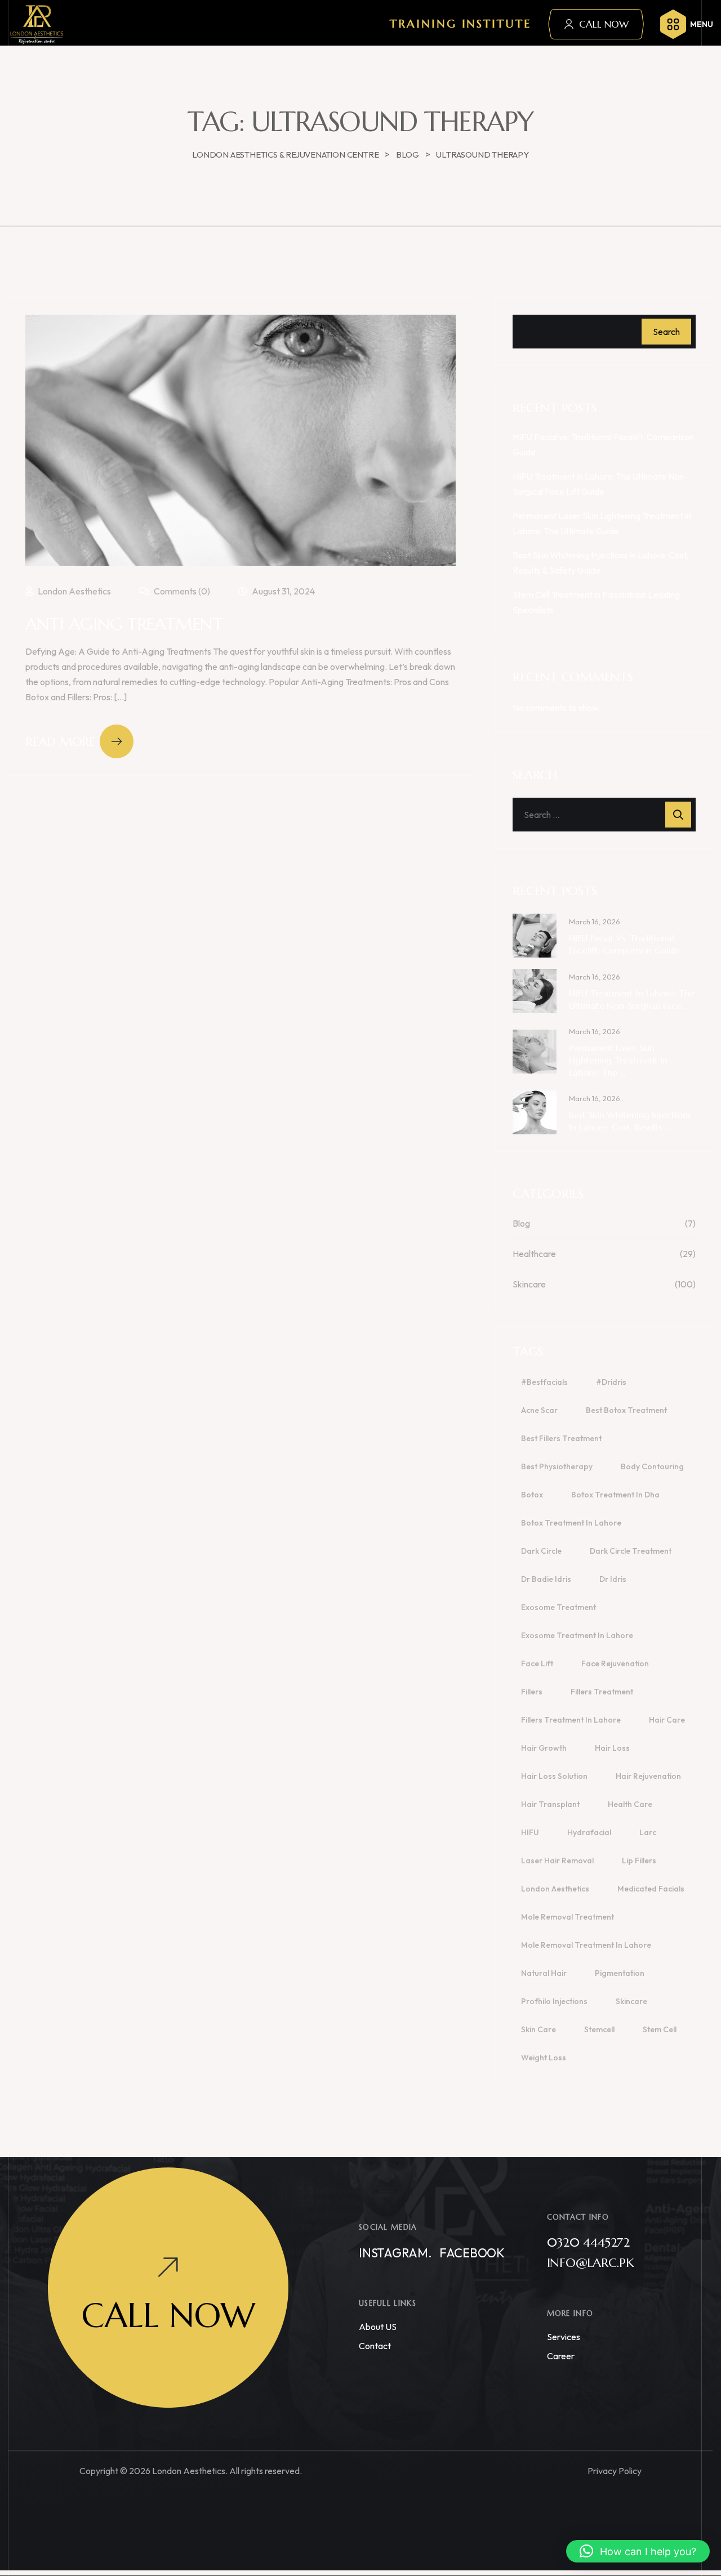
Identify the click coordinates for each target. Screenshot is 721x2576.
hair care (667, 1720)
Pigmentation (620, 1973)
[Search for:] (604, 815)
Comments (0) (181, 591)
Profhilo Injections (554, 2001)
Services (564, 2337)
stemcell (599, 2029)
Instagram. (395, 2253)
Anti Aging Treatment (124, 624)
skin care (538, 2029)
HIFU (530, 1832)
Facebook (472, 2253)
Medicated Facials (651, 1889)
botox (532, 1495)
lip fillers (639, 1861)
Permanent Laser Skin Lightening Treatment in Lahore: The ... (618, 1060)
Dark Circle (541, 1551)
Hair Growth (544, 1748)
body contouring (652, 1466)
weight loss (544, 2058)
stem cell (660, 2029)
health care (630, 1804)
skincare (631, 2001)
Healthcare (534, 1254)
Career (561, 2356)
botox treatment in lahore (571, 1523)
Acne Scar (539, 1410)
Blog (521, 1223)
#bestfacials (544, 1382)
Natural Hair (544, 1973)
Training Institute (460, 24)
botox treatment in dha (615, 1495)
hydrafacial (589, 1832)
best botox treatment (626, 1410)
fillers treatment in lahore (571, 1720)
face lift (537, 1663)
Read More (60, 742)
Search (666, 332)
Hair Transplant (550, 1804)
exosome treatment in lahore (577, 1635)
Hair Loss (612, 1748)
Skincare (529, 1284)
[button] (638, 2551)
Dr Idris (613, 1579)
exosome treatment (558, 1607)
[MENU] (673, 24)
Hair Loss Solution (554, 1776)
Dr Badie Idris (546, 1579)
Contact (375, 2346)
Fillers (532, 1692)
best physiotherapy (557, 1466)
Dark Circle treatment (631, 1551)
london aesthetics (555, 1889)
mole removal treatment (568, 1917)
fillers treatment (602, 1692)
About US (378, 2327)
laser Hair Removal (557, 1861)
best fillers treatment (561, 1438)
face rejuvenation (615, 1663)
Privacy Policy (615, 2471)
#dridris (611, 1382)
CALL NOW (604, 24)
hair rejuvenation (648, 1776)
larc (648, 1832)
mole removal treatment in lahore (586, 1945)
